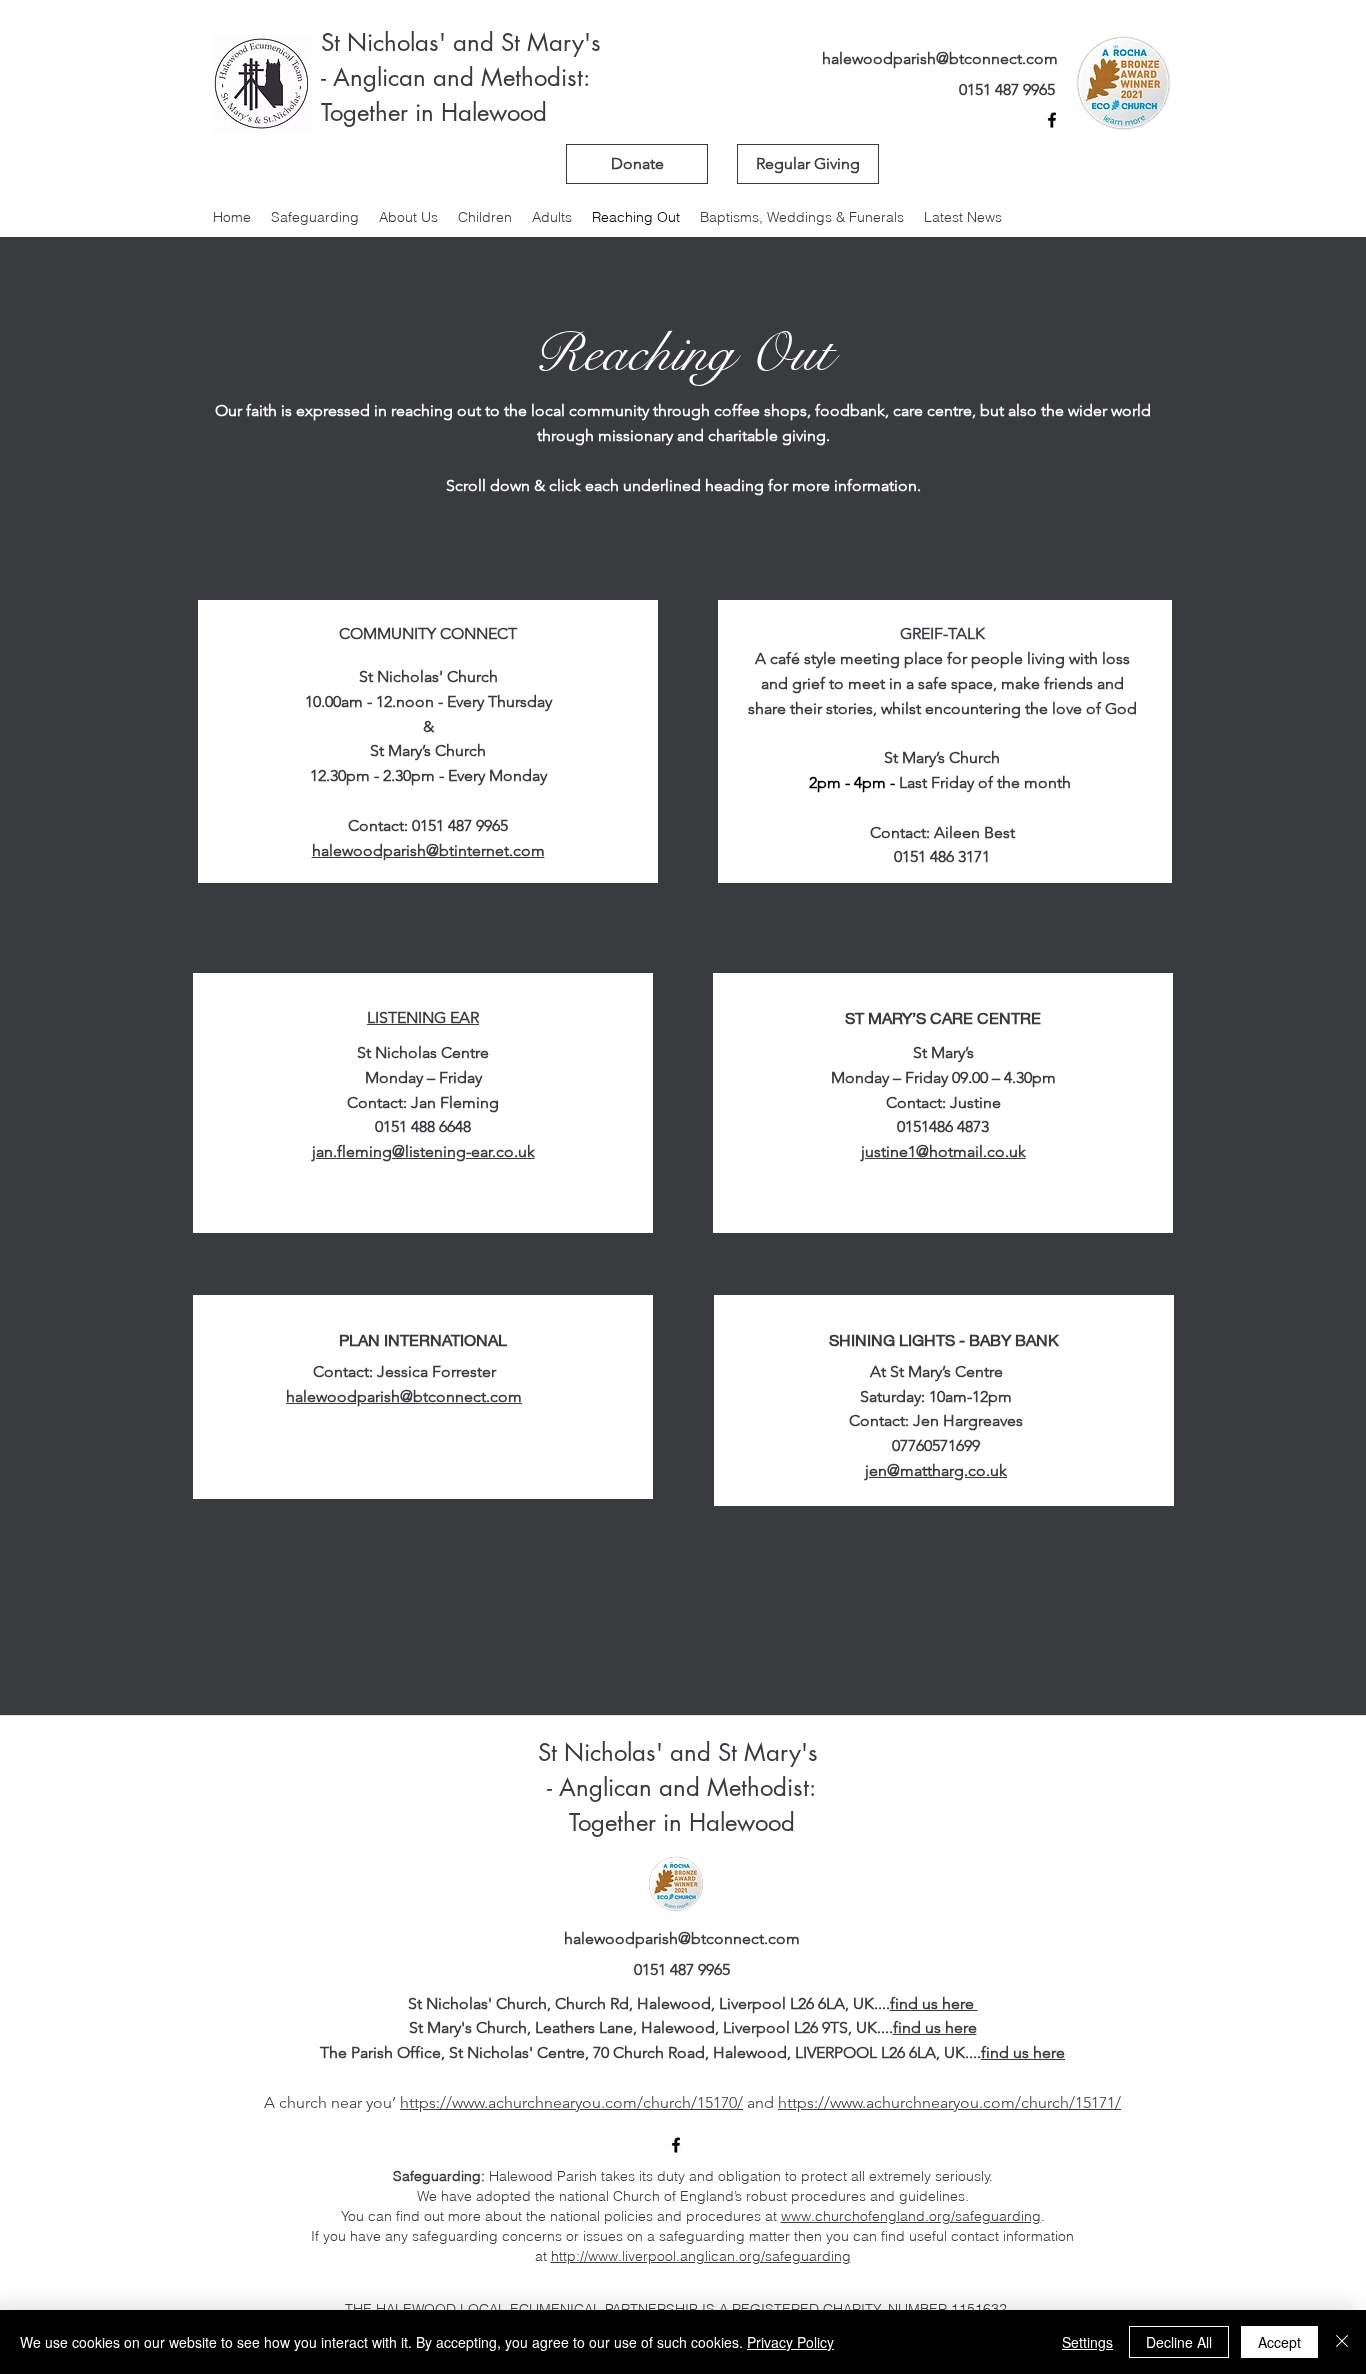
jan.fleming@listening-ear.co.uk (423, 1151)
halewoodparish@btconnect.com (940, 58)
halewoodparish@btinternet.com (428, 850)
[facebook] (1052, 120)
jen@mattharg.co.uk (936, 1470)
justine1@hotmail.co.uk (943, 1151)
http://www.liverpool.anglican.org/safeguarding (701, 2256)
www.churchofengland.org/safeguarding (911, 2216)
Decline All (1179, 2342)
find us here (934, 2003)
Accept (1279, 2342)
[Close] (1342, 2342)
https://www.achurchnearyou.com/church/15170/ (571, 2102)
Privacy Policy (790, 2342)
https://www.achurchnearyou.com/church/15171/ (949, 2102)
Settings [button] (1087, 2342)
